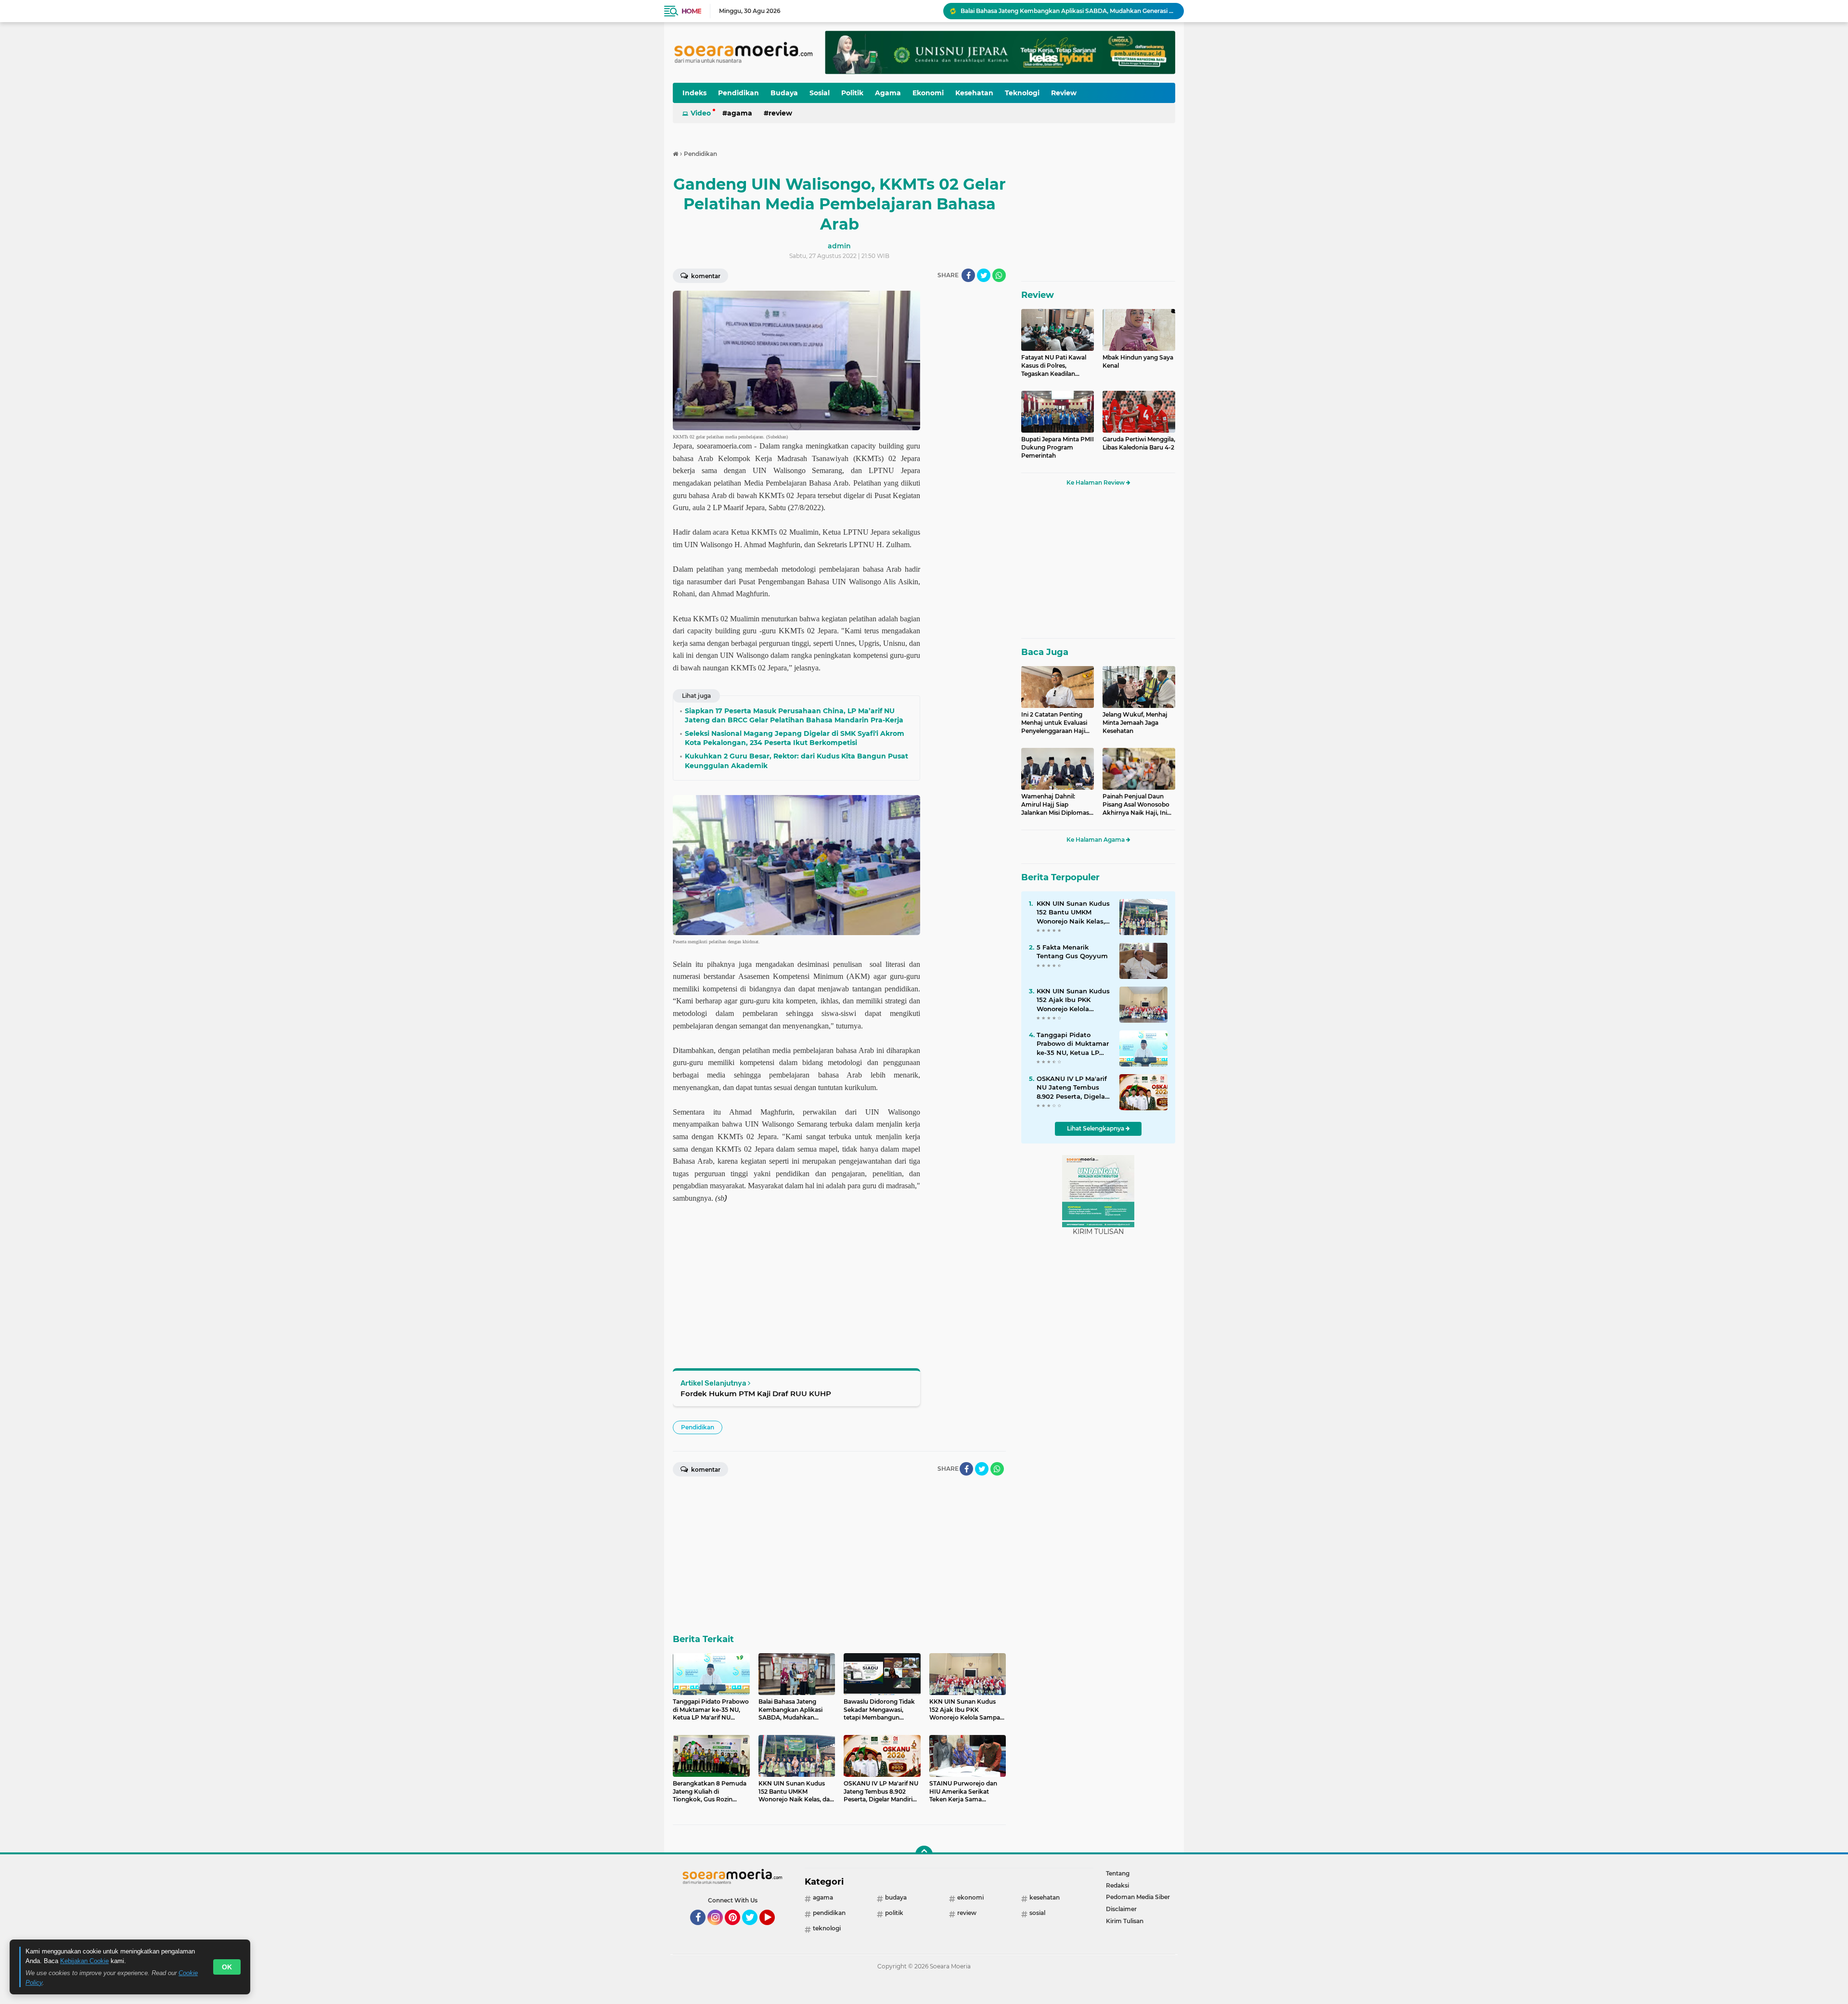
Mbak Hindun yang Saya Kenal (1138, 361)
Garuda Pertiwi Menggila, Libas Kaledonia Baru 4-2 (1139, 443)
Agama (888, 93)
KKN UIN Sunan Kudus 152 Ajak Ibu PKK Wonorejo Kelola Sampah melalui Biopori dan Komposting (1073, 1000)
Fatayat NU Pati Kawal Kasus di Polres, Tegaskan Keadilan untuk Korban (1054, 366)
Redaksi (1117, 1885)
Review (1064, 93)
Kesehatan (974, 93)
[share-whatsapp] (999, 275)
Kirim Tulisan (1125, 1921)
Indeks (694, 93)
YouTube (774, 1929)
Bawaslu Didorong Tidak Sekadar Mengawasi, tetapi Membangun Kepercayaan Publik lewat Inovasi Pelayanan (1068, 11)
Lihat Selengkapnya (1096, 1128)
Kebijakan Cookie (84, 1961)
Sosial (820, 93)
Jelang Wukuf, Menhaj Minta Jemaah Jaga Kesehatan (1135, 723)
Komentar (705, 276)
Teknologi (1022, 93)
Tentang (1118, 1873)
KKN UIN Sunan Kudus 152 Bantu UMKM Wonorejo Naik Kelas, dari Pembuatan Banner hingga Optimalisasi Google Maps (1073, 912)
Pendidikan (738, 93)
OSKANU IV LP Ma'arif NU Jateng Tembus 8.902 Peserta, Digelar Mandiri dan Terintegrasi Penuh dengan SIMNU (1072, 1088)
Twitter (754, 1929)
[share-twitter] (984, 275)
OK (227, 1967)
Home (691, 11)
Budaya (784, 93)
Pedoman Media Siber (1138, 1897)
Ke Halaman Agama (1096, 840)
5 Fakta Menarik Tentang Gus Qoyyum (1072, 951)
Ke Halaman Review (1096, 482)
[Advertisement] (967, 435)
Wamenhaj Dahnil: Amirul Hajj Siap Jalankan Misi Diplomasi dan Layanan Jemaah (1056, 805)
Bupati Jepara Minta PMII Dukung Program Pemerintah (1058, 447)
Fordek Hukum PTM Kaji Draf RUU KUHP (756, 1394)
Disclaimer (1121, 1909)
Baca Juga (1045, 652)
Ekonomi (928, 93)
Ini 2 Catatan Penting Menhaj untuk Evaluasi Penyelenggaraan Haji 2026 (1054, 723)
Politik (852, 93)
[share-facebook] (968, 275)
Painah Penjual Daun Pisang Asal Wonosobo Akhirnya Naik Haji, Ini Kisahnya (1136, 805)
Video (701, 113)
